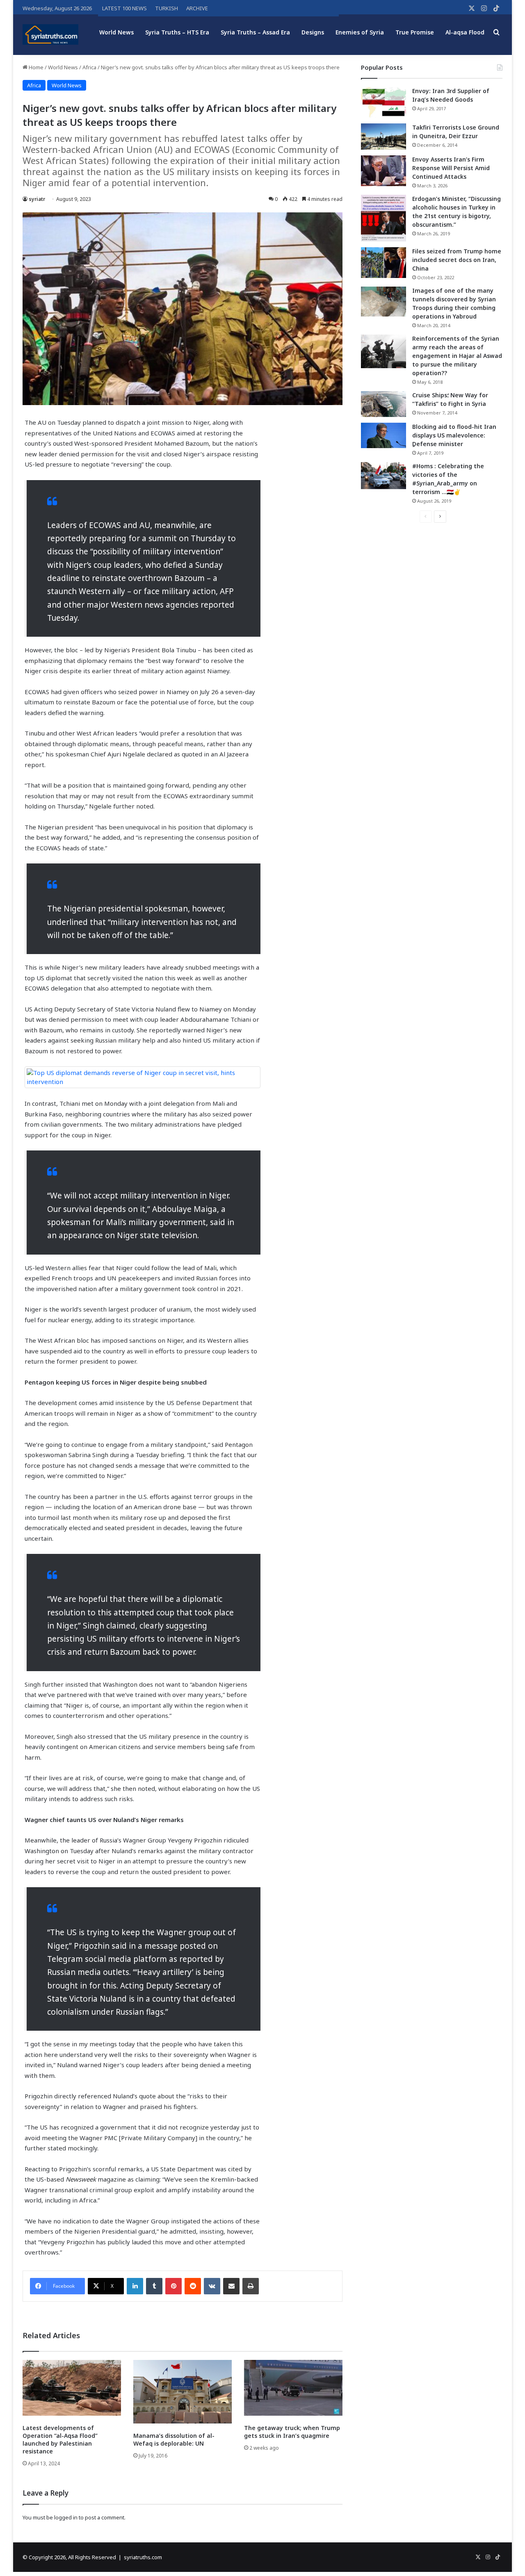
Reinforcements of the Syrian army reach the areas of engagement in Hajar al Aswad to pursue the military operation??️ (457, 356)
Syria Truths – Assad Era (255, 32)
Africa (89, 67)
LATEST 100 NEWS (124, 8)
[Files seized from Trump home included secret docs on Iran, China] (383, 263)
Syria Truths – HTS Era (177, 32)
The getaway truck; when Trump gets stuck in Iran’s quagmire (292, 2432)
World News (116, 32)
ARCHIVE (197, 8)
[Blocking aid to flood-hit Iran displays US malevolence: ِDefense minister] (383, 435)
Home (35, 67)
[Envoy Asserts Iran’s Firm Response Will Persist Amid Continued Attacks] (383, 171)
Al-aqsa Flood (465, 32)
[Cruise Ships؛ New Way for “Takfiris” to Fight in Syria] (383, 404)
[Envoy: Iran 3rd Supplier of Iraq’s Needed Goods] (383, 102)
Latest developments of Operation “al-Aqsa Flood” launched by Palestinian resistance (60, 2439)
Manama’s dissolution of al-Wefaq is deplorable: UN (174, 2439)
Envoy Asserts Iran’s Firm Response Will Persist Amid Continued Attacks (451, 168)
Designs (313, 32)
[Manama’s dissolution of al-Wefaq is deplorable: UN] (183, 2392)
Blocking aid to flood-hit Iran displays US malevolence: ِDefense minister (454, 435)
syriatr (37, 199)
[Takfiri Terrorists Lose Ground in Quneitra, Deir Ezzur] (383, 137)
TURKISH (167, 8)
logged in (66, 2517)
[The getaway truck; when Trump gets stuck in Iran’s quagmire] (293, 2388)
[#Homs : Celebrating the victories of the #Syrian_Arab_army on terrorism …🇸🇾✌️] (383, 476)
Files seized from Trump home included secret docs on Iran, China (457, 260)
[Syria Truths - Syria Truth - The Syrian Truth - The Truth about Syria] (50, 34)
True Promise (415, 32)
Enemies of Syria (360, 32)
